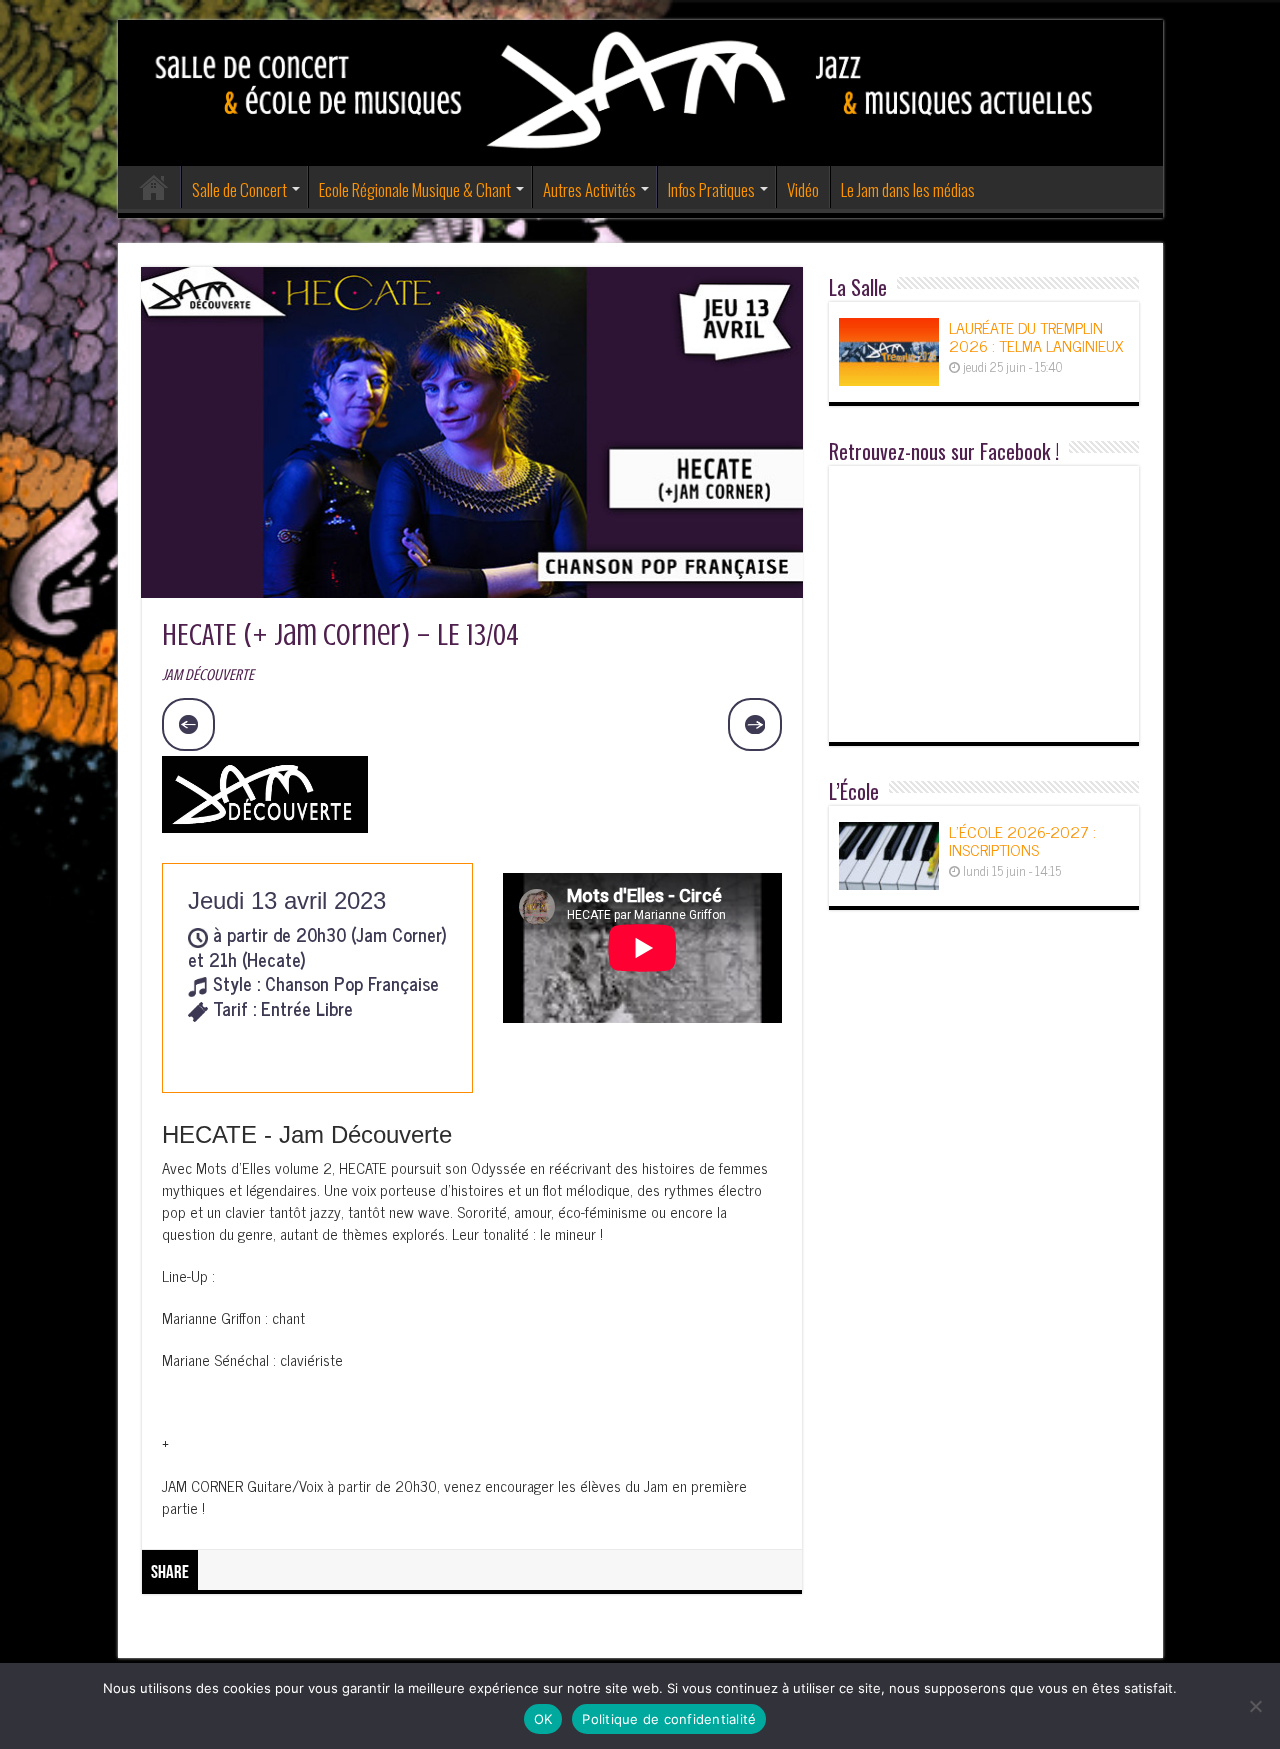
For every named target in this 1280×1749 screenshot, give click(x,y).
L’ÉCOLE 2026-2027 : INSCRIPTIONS (1022, 840)
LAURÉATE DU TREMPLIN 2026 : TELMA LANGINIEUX (1036, 336)
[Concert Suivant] (755, 725)
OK (543, 1719)
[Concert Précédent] (189, 725)
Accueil (154, 187)
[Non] (1255, 1706)
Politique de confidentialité (669, 1719)
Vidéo (803, 189)
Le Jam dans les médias (908, 189)
